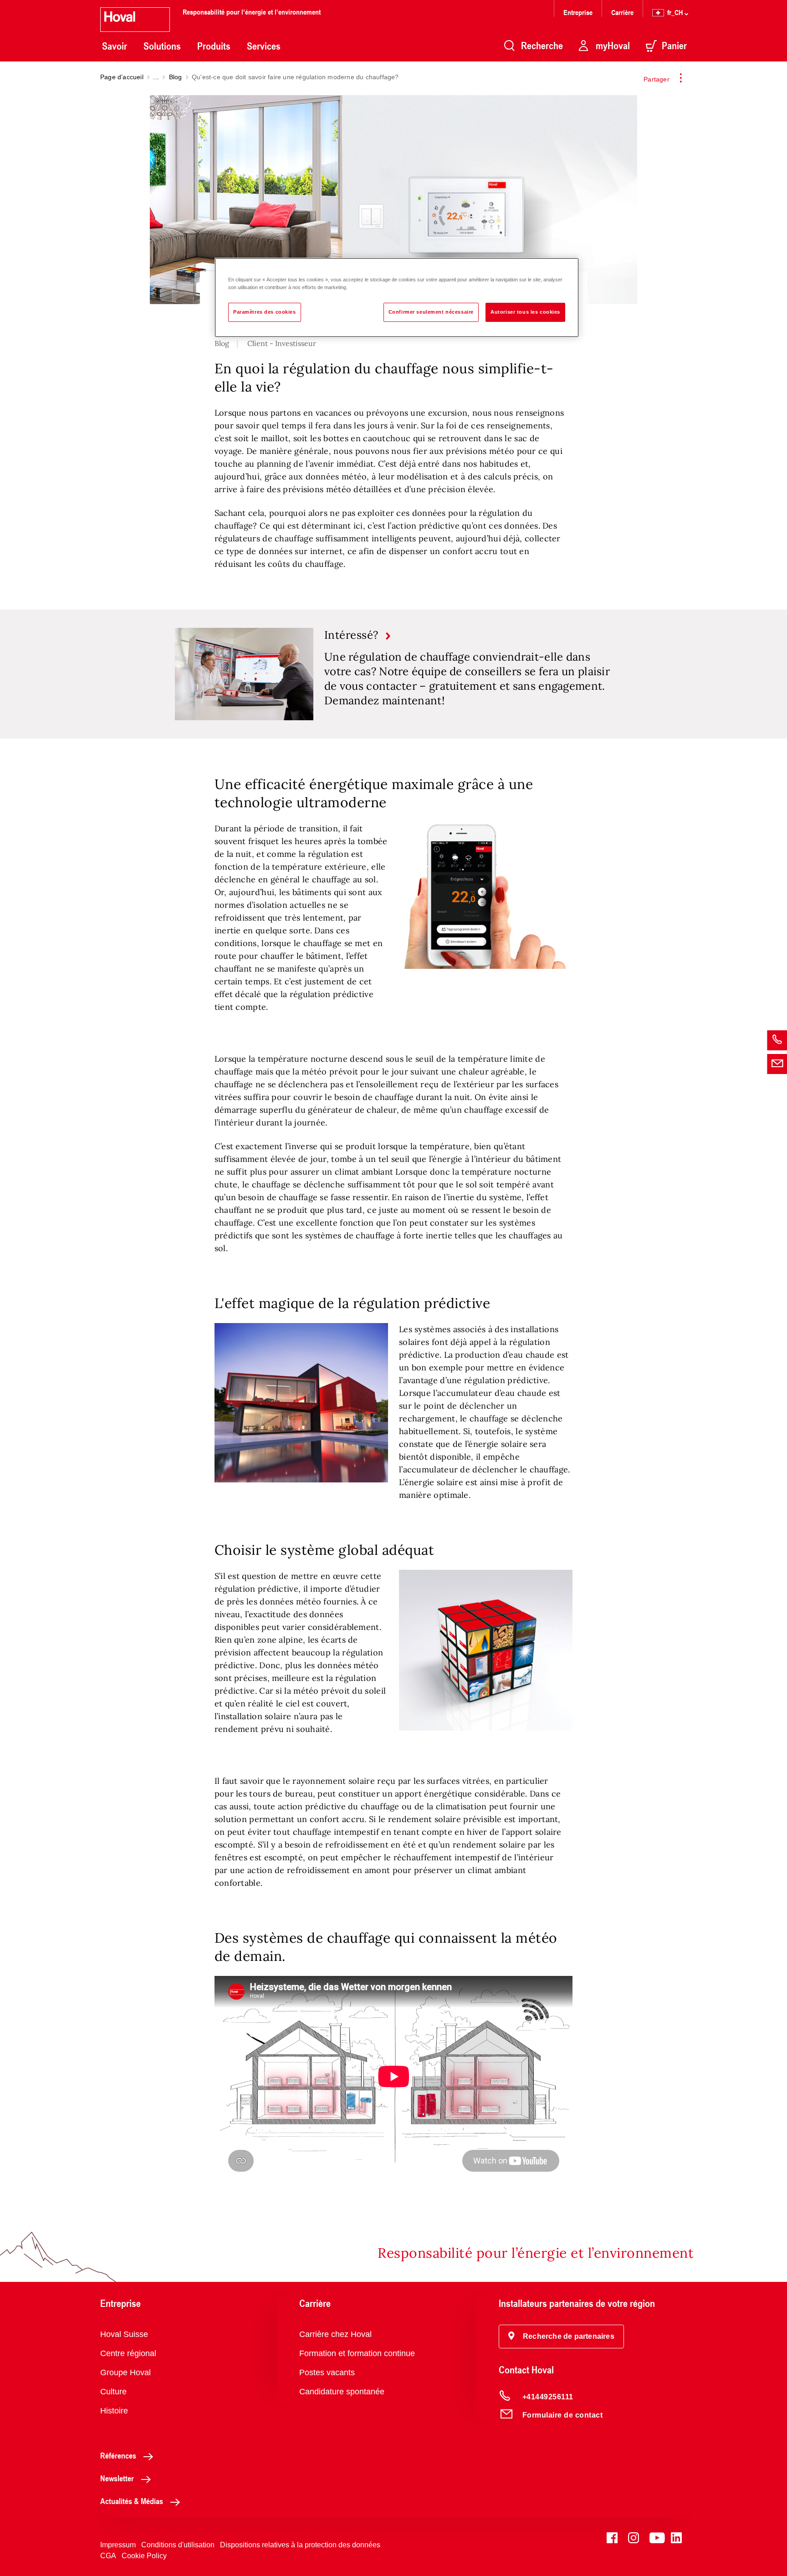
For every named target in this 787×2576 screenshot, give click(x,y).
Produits (214, 46)
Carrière (622, 12)
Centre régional (128, 2353)
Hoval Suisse (124, 2334)
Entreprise (578, 12)
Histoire (114, 2411)
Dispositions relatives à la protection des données (300, 2545)
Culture (113, 2392)
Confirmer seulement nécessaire (431, 312)
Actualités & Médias (132, 2501)
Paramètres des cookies (265, 312)
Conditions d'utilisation (178, 2545)
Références (118, 2455)
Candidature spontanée (342, 2392)
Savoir (115, 46)
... (156, 77)
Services (264, 46)
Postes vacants (327, 2372)
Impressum (118, 2545)
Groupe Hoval (125, 2372)
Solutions (162, 46)
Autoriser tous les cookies (525, 312)
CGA (108, 2556)
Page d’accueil (122, 77)
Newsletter (117, 2478)
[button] (561, 2337)
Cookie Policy (144, 2556)
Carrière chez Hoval (335, 2334)
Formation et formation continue (357, 2353)
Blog (176, 77)
